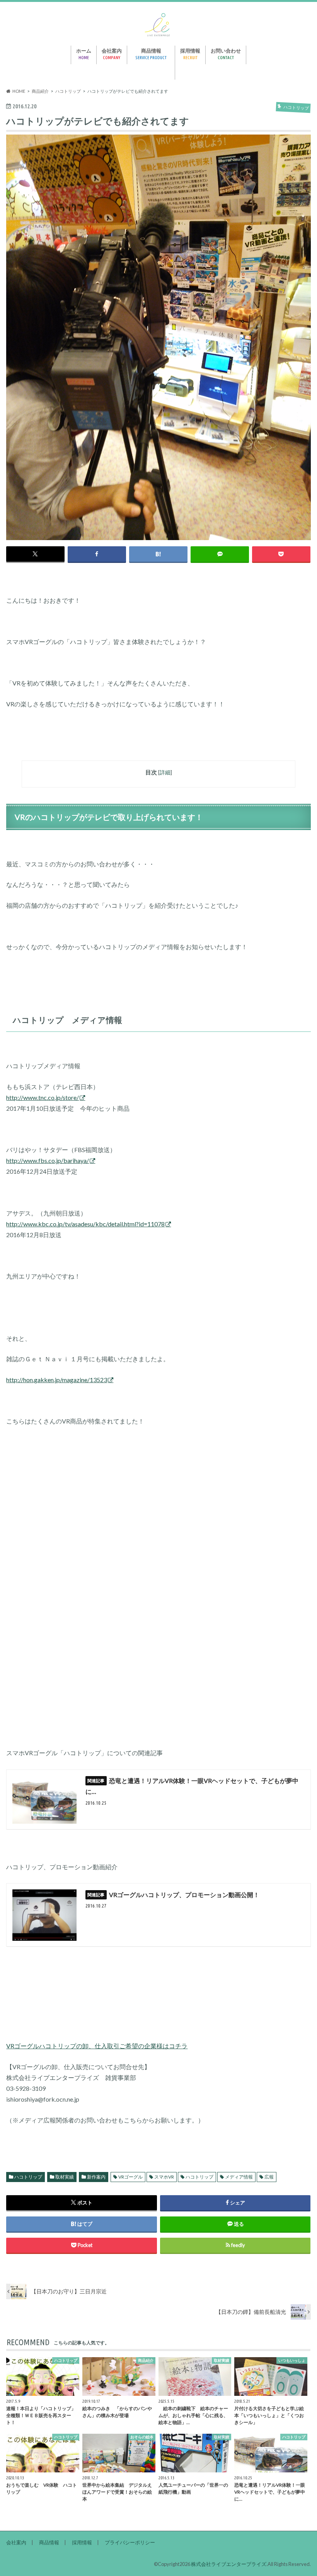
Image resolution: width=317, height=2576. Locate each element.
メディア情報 (239, 2177)
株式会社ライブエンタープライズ (229, 2564)
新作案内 (96, 2177)
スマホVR (164, 2177)
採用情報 (190, 54)
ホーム (84, 54)
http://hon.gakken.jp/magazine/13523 (57, 1380)
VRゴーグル (130, 2177)
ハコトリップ (28, 2177)
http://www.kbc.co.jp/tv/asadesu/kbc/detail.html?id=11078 (85, 1224)
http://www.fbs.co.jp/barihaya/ (48, 1160)
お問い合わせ (226, 54)
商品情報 (151, 54)
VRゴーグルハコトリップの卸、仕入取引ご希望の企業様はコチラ (97, 2046)
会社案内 (112, 54)
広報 (269, 2177)
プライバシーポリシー (130, 2542)
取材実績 (65, 2177)
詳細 (165, 772)
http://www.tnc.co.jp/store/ (43, 1097)
